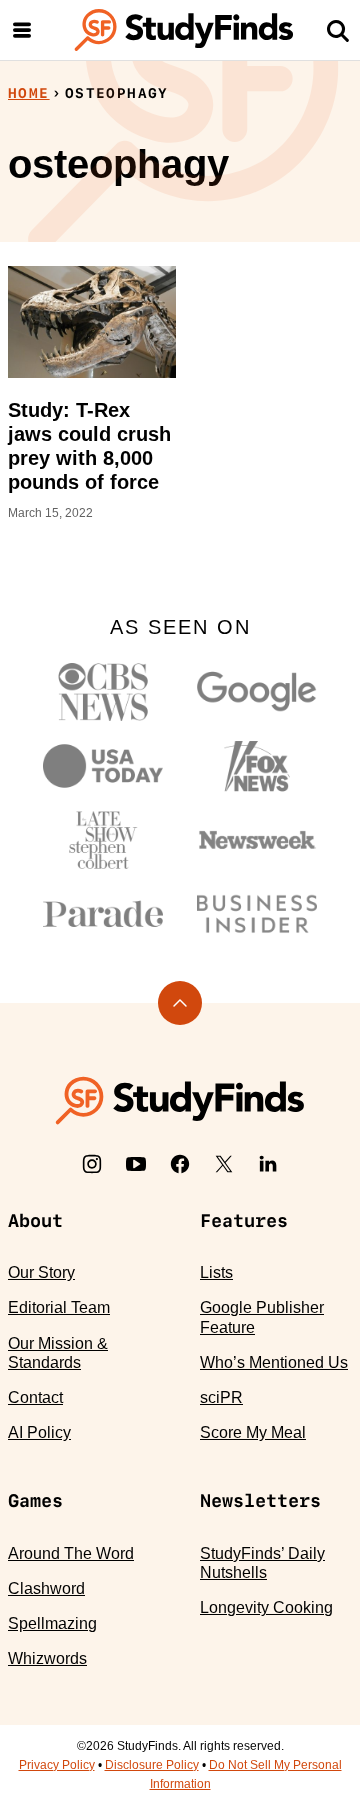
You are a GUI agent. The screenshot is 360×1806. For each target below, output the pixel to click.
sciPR (221, 1397)
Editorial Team (59, 1307)
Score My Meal (253, 1432)
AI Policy (39, 1432)
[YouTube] (136, 1164)
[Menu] (22, 30)
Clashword (46, 1588)
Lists (216, 1272)
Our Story (41, 1272)
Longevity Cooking (266, 1607)
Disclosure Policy (152, 1765)
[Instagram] (92, 1164)
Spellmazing (52, 1623)
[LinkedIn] (268, 1164)
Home (29, 93)
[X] (224, 1164)
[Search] (338, 30)
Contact (35, 1397)
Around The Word (71, 1553)
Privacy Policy (57, 1765)
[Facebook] (180, 1164)
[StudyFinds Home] (184, 30)
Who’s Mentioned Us (274, 1362)
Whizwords (47, 1658)
